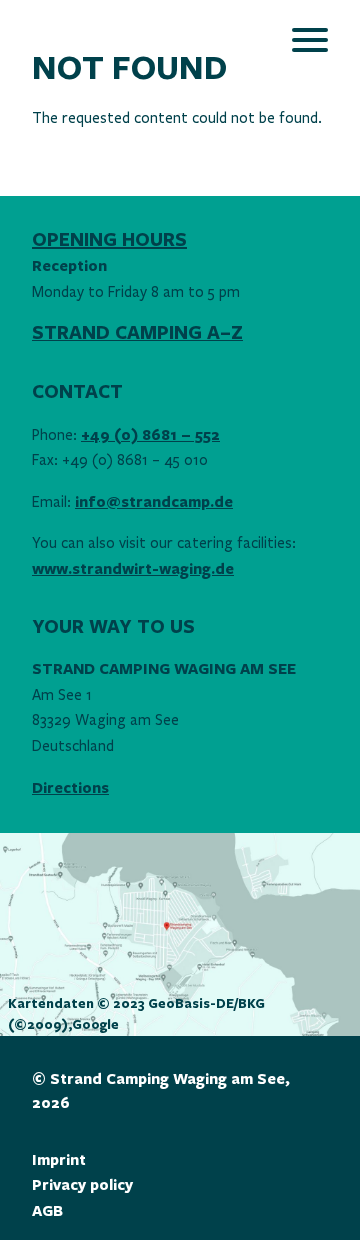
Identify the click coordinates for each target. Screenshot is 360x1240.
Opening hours (109, 240)
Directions (70, 788)
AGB (47, 1211)
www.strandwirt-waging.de (133, 569)
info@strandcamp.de (154, 502)
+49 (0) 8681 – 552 (150, 435)
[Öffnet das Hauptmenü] (310, 40)
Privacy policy (82, 1185)
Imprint (59, 1160)
